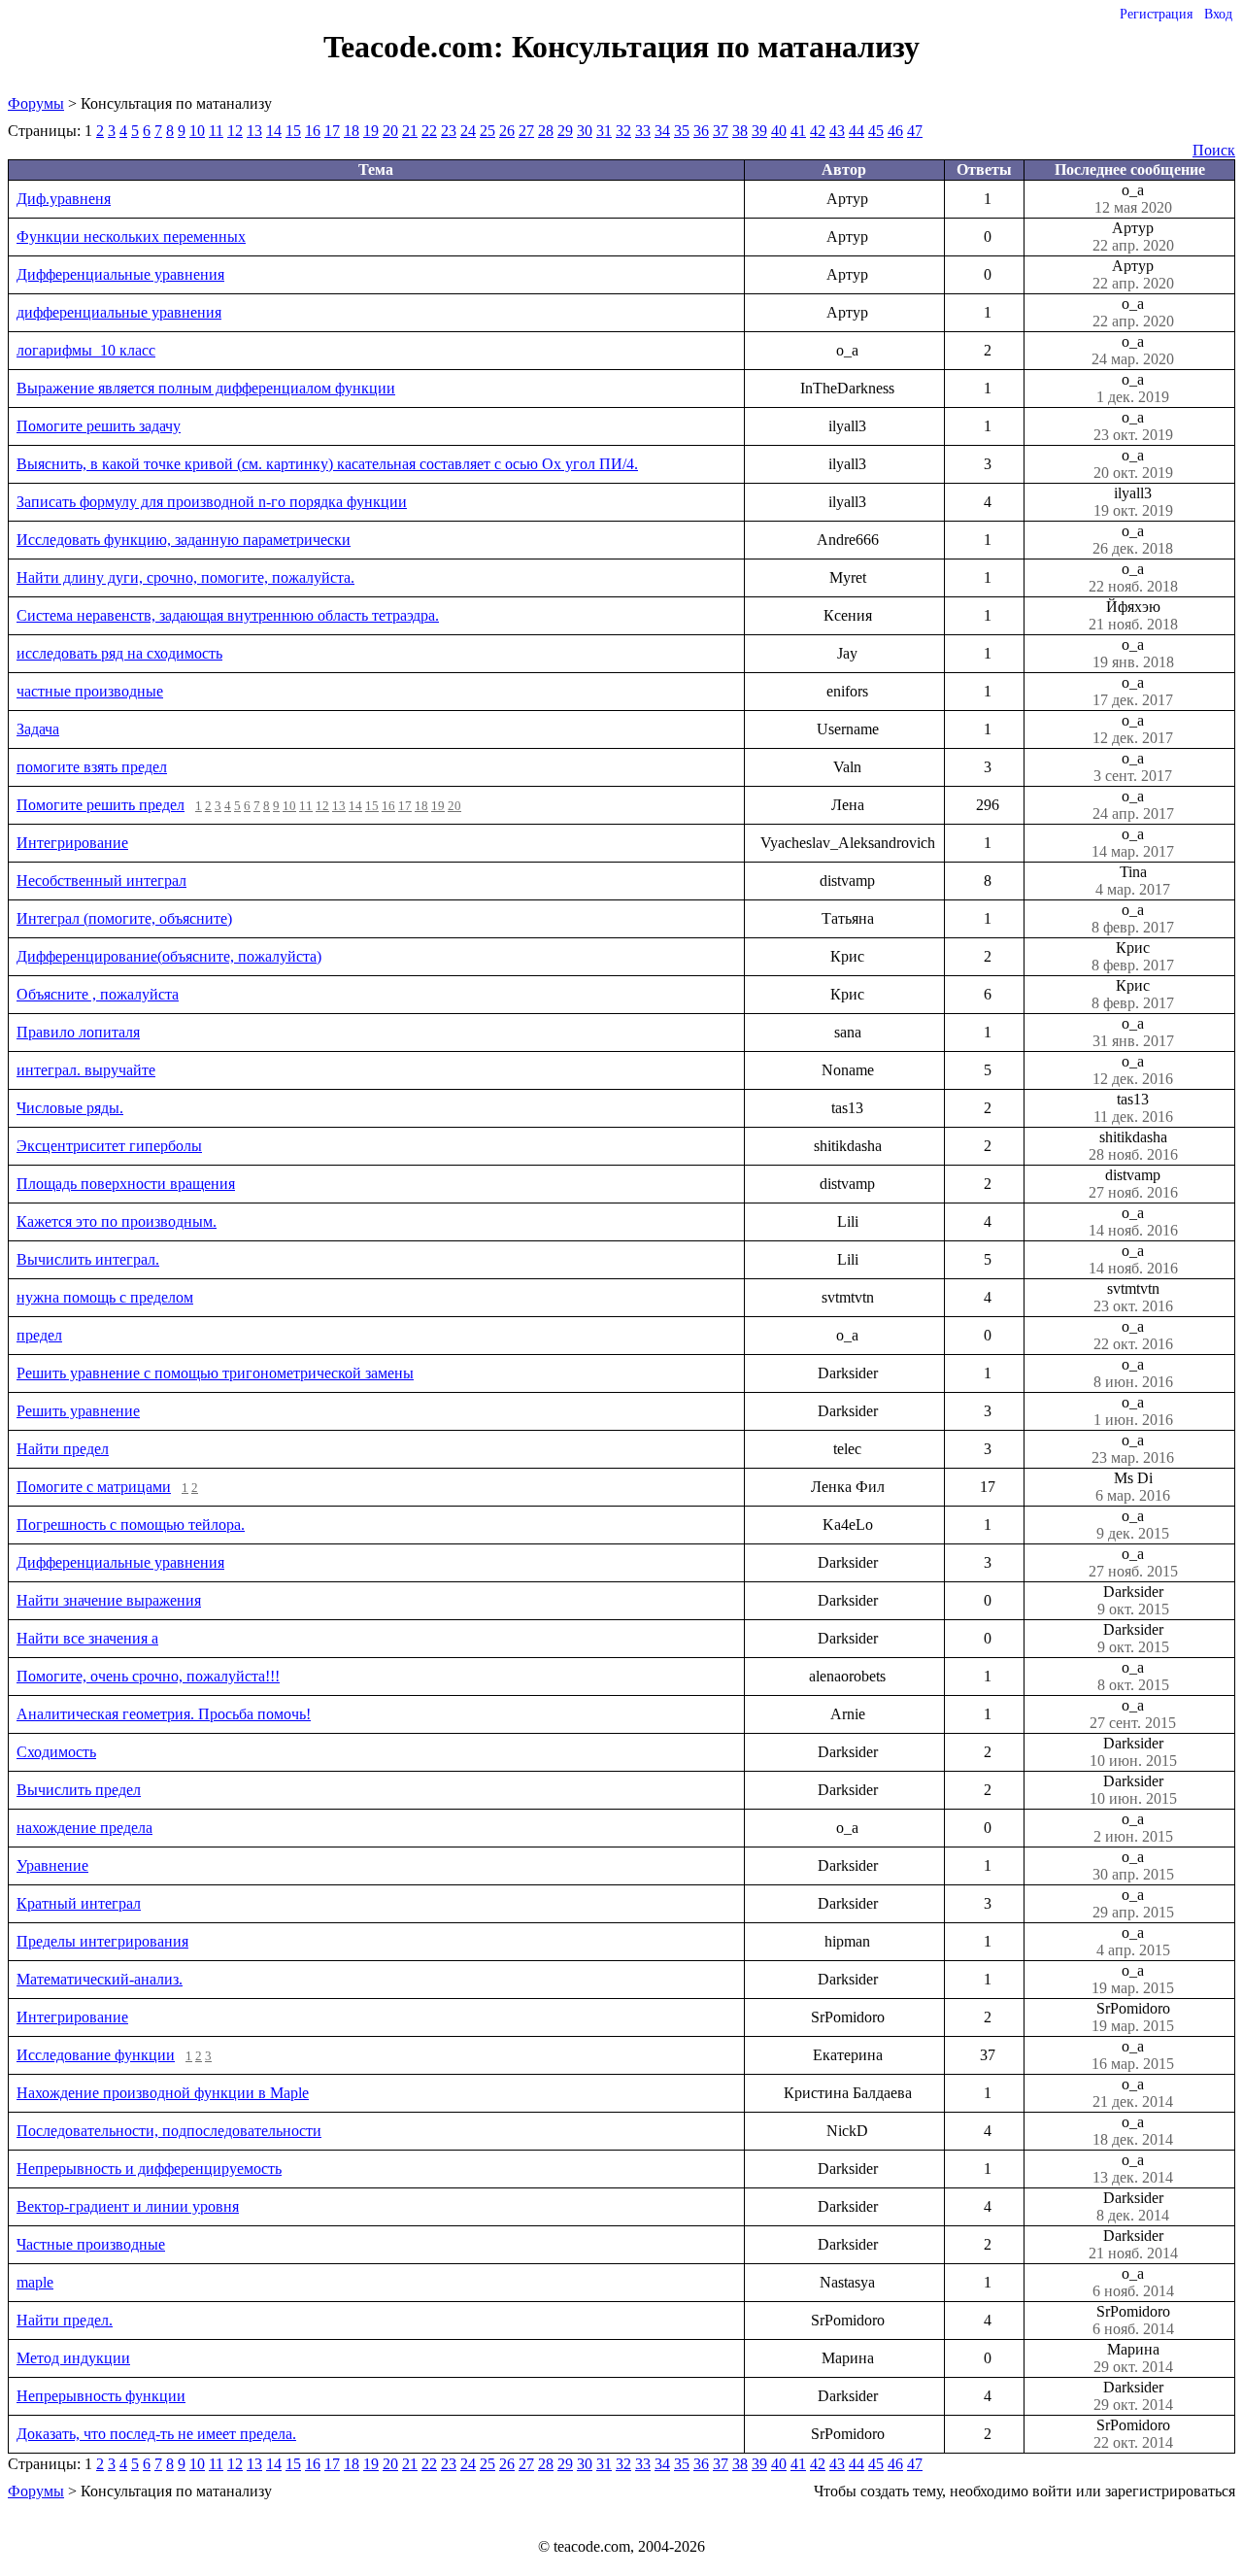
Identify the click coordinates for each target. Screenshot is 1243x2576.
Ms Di (1133, 1487)
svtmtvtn (1133, 1297)
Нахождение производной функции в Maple (163, 2093)
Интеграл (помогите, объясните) (124, 918)
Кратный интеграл (79, 1903)
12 (235, 131)
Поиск (1214, 150)
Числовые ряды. (70, 1108)
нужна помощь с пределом (105, 1297)
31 (604, 131)
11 (216, 131)
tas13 (1133, 1108)
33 (643, 131)
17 (332, 131)
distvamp (1133, 1184)
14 (274, 131)
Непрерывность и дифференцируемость (149, 2169)
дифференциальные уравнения (119, 312)
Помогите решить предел (101, 805)
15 (293, 131)
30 (585, 131)
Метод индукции (73, 2358)
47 (915, 131)
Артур (1133, 237)
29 (565, 131)
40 (779, 131)
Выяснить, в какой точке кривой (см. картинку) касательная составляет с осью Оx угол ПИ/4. (327, 464)
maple (35, 2282)
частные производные (90, 691)
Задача (38, 729)
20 (390, 131)
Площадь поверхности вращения (126, 1184)
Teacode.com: (418, 47)
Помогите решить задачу (99, 426)
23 (449, 131)
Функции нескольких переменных (131, 237)
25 (487, 131)
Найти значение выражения (109, 1600)
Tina (1133, 881)
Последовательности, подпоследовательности (169, 2131)
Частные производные (91, 2244)
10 (197, 131)
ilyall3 (1133, 502)
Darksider (1133, 1600)
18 (352, 131)
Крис (1133, 956)
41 (798, 131)
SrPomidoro (1133, 2017)
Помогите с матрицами (94, 1487)
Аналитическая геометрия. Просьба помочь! (164, 1714)
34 (662, 131)
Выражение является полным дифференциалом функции (206, 388)
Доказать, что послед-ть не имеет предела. (156, 2434)
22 (429, 131)
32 (623, 131)
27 (526, 131)
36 (701, 131)
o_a (1133, 199)
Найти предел (63, 1449)
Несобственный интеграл (101, 881)
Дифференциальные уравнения (120, 274)
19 (371, 131)
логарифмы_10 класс (86, 350)
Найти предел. (65, 2320)
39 (759, 131)
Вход (1218, 14)
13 (254, 131)
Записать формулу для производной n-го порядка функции (212, 502)
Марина (1133, 2358)
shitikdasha (1133, 1146)
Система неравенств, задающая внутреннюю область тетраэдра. (228, 615)
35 (682, 131)
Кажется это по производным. (117, 1221)
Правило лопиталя (78, 1032)
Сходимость (56, 1752)
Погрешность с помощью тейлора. (131, 1525)
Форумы (36, 103)
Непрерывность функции (101, 2396)
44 (857, 131)
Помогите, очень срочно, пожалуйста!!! (148, 1676)
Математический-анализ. (100, 1979)
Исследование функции (96, 2055)
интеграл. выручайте (86, 1070)
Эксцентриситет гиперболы (109, 1146)
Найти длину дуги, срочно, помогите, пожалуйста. (185, 577)
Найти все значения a (87, 1638)
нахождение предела (84, 1828)
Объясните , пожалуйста (98, 994)
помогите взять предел (92, 767)
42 (818, 131)
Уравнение (52, 1865)
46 (895, 131)
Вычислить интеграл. (88, 1259)
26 (507, 131)
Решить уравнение (78, 1411)
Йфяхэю (1133, 615)
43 (837, 131)
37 (721, 131)
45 (876, 131)
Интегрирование (72, 843)
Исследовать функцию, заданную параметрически (184, 540)
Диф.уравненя (64, 199)
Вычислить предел (79, 1790)
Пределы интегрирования (102, 1941)
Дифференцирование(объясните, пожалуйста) (169, 956)
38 (740, 131)
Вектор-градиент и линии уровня (128, 2206)
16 (313, 131)
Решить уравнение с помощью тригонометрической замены (215, 1373)
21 (410, 131)
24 (468, 131)
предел (39, 1335)
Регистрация (1156, 14)
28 (546, 131)
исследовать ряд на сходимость (119, 653)
